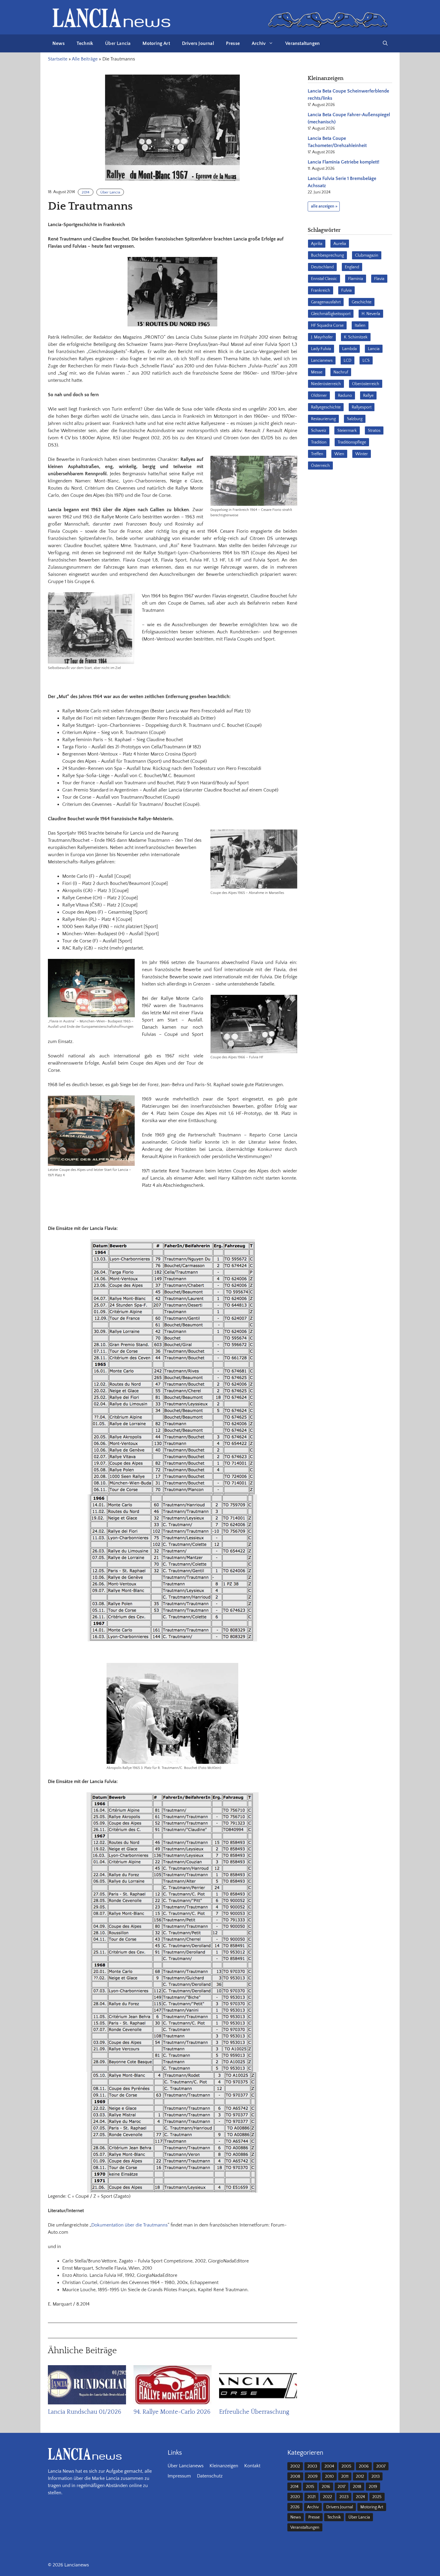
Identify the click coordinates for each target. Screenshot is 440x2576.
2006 (364, 2466)
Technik (85, 43)
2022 (327, 2497)
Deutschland (322, 267)
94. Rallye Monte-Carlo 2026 (172, 2412)
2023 (344, 2497)
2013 (375, 2477)
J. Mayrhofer (322, 337)
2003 (312, 2466)
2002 (295, 2466)
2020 (295, 2497)
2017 (342, 2487)
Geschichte (362, 302)
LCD (348, 361)
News (59, 43)
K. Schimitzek (356, 337)
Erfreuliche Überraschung (254, 2412)
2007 (381, 2466)
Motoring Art (156, 43)
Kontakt (252, 2466)
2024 (360, 2497)
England (352, 267)
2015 (310, 2487)
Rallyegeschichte (326, 407)
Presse (233, 43)
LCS (366, 361)
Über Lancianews (186, 2466)
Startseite (58, 59)
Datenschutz (210, 2476)
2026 (295, 2507)
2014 (86, 192)
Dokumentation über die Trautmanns (129, 2225)
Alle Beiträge (85, 59)
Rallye (368, 396)
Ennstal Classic (324, 279)
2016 (326, 2487)
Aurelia (340, 244)
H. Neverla (371, 314)
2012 (360, 2477)
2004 (329, 2466)
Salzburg (355, 419)
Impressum (179, 2476)
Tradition (319, 442)
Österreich (320, 466)
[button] (385, 43)
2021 (311, 2497)
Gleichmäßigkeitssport (331, 314)
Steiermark (347, 431)
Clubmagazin (367, 255)
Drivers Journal (198, 43)
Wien (339, 454)
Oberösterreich (366, 384)
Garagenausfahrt (326, 302)
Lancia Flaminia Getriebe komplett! (343, 162)
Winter (362, 454)
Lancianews (322, 361)
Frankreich (321, 290)
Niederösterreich (326, 384)
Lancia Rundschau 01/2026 (85, 2412)
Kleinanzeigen (224, 2466)
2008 (295, 2477)
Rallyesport (362, 407)
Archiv (259, 43)
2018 (357, 2487)
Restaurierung (323, 419)
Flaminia (356, 279)
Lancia (374, 349)
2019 (373, 2487)
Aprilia (317, 244)
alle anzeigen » (324, 206)
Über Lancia (118, 43)
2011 (345, 2477)
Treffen (317, 454)
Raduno (345, 396)
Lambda (349, 349)
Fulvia (346, 290)
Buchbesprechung (327, 255)
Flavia (379, 279)
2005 (346, 2466)
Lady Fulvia (321, 349)
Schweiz (319, 431)
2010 (329, 2477)
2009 (313, 2477)
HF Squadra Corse (327, 326)
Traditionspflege (352, 442)
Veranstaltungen (302, 43)
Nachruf (341, 372)
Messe (317, 372)
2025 (377, 2497)
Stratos (374, 431)
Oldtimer (319, 396)
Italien (360, 326)
